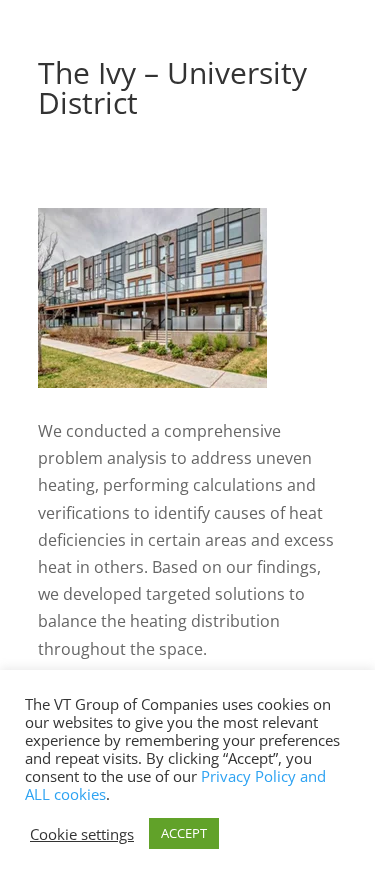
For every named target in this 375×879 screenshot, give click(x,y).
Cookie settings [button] (82, 834)
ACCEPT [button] (184, 833)
